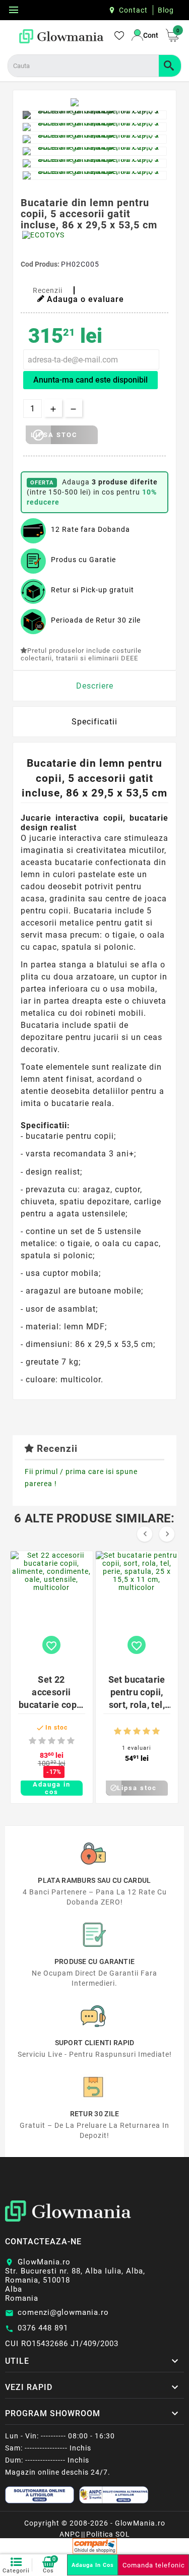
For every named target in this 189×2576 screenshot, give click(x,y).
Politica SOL (108, 2534)
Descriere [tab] (95, 686)
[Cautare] (170, 66)
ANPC (70, 2534)
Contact (133, 10)
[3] (52, 1741)
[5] (71, 1741)
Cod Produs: (41, 264)
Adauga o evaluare (85, 299)
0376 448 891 (43, 2328)
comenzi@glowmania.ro (63, 2312)
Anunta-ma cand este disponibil (90, 380)
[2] (42, 1741)
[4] (61, 1741)
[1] (33, 1741)
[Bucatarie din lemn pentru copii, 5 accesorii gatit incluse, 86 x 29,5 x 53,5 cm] (94, 115)
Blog (166, 10)
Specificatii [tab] (94, 722)
